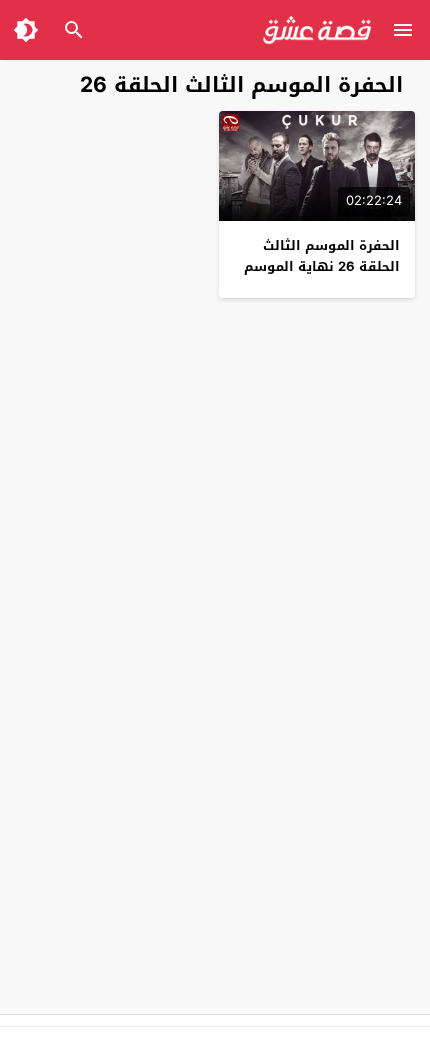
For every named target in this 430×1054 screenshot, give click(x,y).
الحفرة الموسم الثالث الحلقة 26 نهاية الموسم (322, 256)
